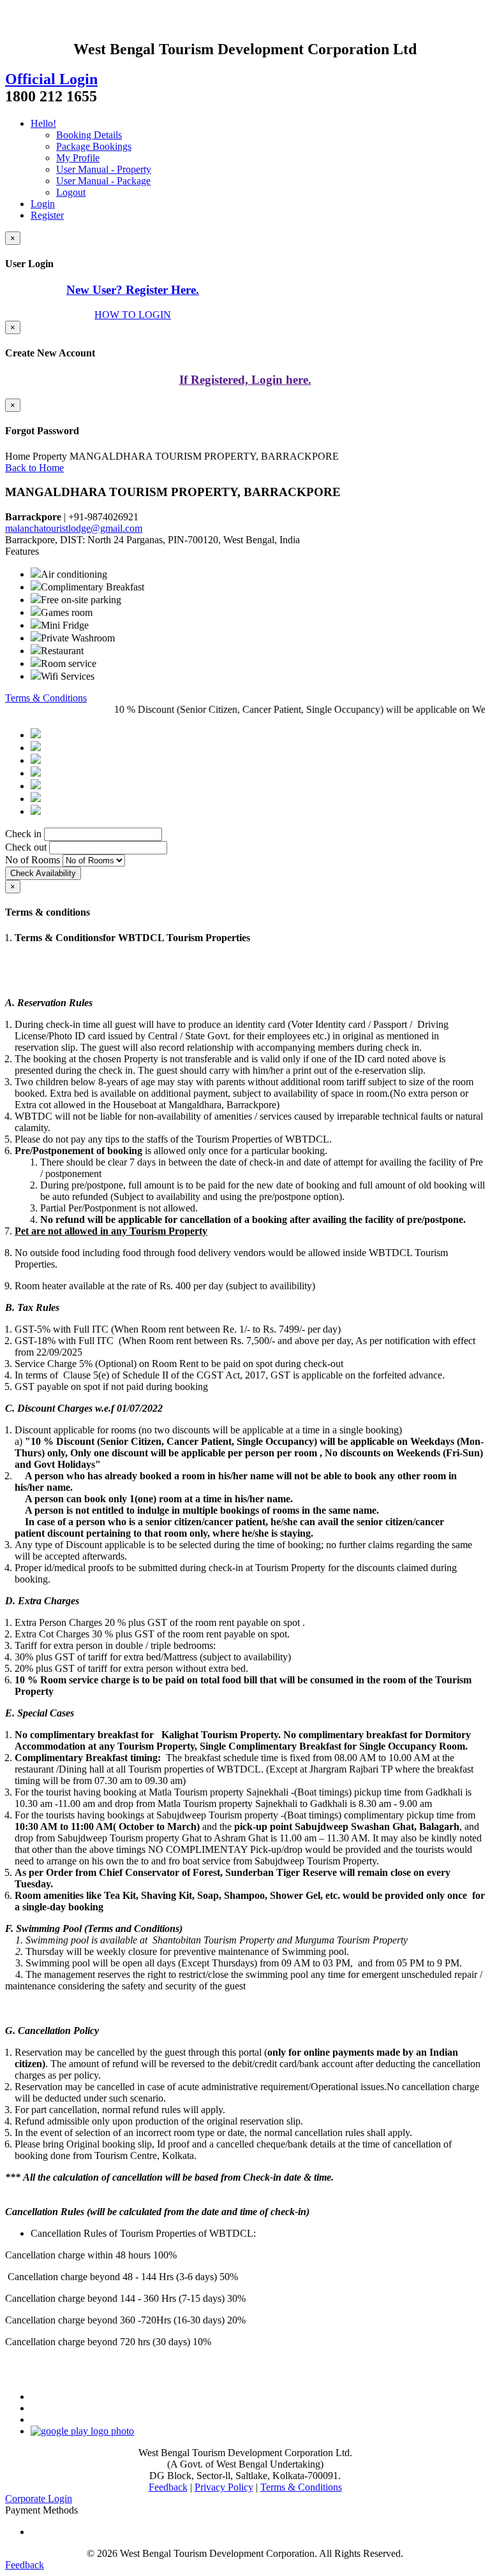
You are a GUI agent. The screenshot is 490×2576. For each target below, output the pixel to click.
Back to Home (34, 468)
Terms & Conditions (46, 698)
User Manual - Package (103, 181)
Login (43, 204)
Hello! (43, 123)
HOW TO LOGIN (133, 315)
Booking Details (89, 135)
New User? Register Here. (133, 290)
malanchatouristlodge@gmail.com (74, 528)
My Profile (78, 158)
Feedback (168, 2487)
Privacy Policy (224, 2487)
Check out (26, 847)
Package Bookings (94, 146)
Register (47, 215)
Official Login (51, 79)
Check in (23, 834)
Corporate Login (39, 2499)
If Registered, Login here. (245, 380)
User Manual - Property (104, 169)
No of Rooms (33, 860)
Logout (71, 192)
